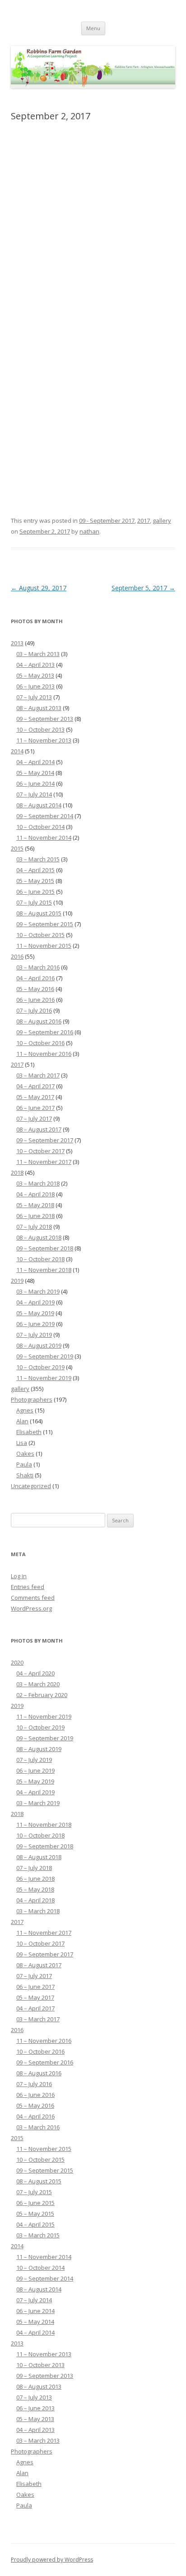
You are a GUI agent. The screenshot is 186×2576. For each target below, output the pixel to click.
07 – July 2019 (34, 1335)
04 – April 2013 (35, 665)
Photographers (32, 1399)
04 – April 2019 (35, 1302)
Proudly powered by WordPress (52, 2560)
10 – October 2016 (40, 1043)
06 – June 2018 (35, 1216)
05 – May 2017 (35, 1097)
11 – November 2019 (44, 1378)
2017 (144, 521)
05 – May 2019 (35, 1313)
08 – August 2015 (39, 913)
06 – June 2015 (35, 892)
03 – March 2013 (38, 654)
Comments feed (33, 1598)
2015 (17, 848)
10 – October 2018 (40, 1259)
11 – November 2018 (44, 1270)
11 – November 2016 (44, 1054)
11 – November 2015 (44, 946)
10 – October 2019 (40, 1367)
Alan (22, 1421)
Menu (93, 28)
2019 (17, 1281)
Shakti (25, 1475)
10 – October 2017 (40, 1151)
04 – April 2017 (35, 1086)
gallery (162, 521)
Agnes (25, 1410)
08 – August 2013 (39, 708)
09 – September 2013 (45, 719)
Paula (24, 1464)
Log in (19, 1576)
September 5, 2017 (143, 588)
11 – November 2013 (44, 740)
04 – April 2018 (35, 1194)
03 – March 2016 (38, 967)
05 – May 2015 (35, 881)
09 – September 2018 (45, 1248)
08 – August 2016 (39, 1021)
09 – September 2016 (45, 1032)
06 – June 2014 (35, 783)
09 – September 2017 (45, 1140)
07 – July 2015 (34, 902)
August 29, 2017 (39, 588)
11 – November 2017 (44, 1162)
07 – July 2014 (34, 794)
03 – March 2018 (38, 1183)
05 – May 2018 (35, 1205)
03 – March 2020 (38, 1684)
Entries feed (28, 1587)
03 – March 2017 (38, 1075)
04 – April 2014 (35, 762)
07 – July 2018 (34, 1227)
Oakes (25, 1453)
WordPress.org (31, 1608)
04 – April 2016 (35, 978)
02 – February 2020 (42, 1695)
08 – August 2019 (39, 1345)
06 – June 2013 (35, 686)
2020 (17, 1662)
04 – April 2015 (35, 870)
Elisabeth (29, 1432)
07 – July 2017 (34, 1118)
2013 (17, 643)
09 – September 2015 (45, 924)
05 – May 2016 (35, 989)
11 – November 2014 (44, 838)
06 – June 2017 (35, 1108)
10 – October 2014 (40, 827)
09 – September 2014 (45, 816)
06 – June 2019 (35, 1324)
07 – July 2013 (34, 697)
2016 (17, 956)
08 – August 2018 (39, 1237)
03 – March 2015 (38, 859)
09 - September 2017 (107, 521)
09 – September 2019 (45, 1356)
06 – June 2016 (35, 1000)
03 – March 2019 (38, 1291)
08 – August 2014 (39, 805)
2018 (17, 1173)
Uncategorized (31, 1486)
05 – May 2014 (35, 773)
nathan (89, 531)
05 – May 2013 (35, 675)
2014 (17, 751)
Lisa (22, 1443)
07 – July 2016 (34, 1010)
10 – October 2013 (40, 729)
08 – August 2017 (39, 1129)
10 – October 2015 (40, 935)
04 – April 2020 (35, 1673)
